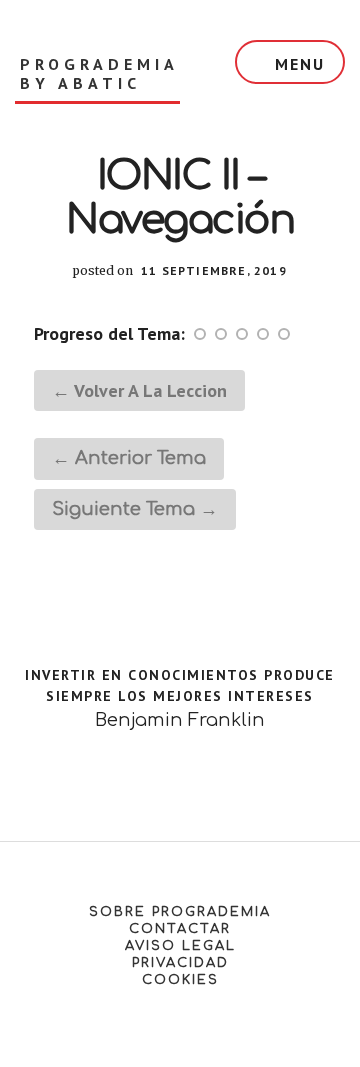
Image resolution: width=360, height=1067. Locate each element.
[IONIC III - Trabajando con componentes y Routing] (242, 334)
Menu (300, 64)
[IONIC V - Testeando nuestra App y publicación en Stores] (284, 334)
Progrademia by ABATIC (99, 74)
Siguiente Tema (135, 509)
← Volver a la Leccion (139, 390)
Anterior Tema (129, 458)
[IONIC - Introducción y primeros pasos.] (200, 334)
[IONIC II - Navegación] (221, 334)
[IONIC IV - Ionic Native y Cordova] (263, 334)
